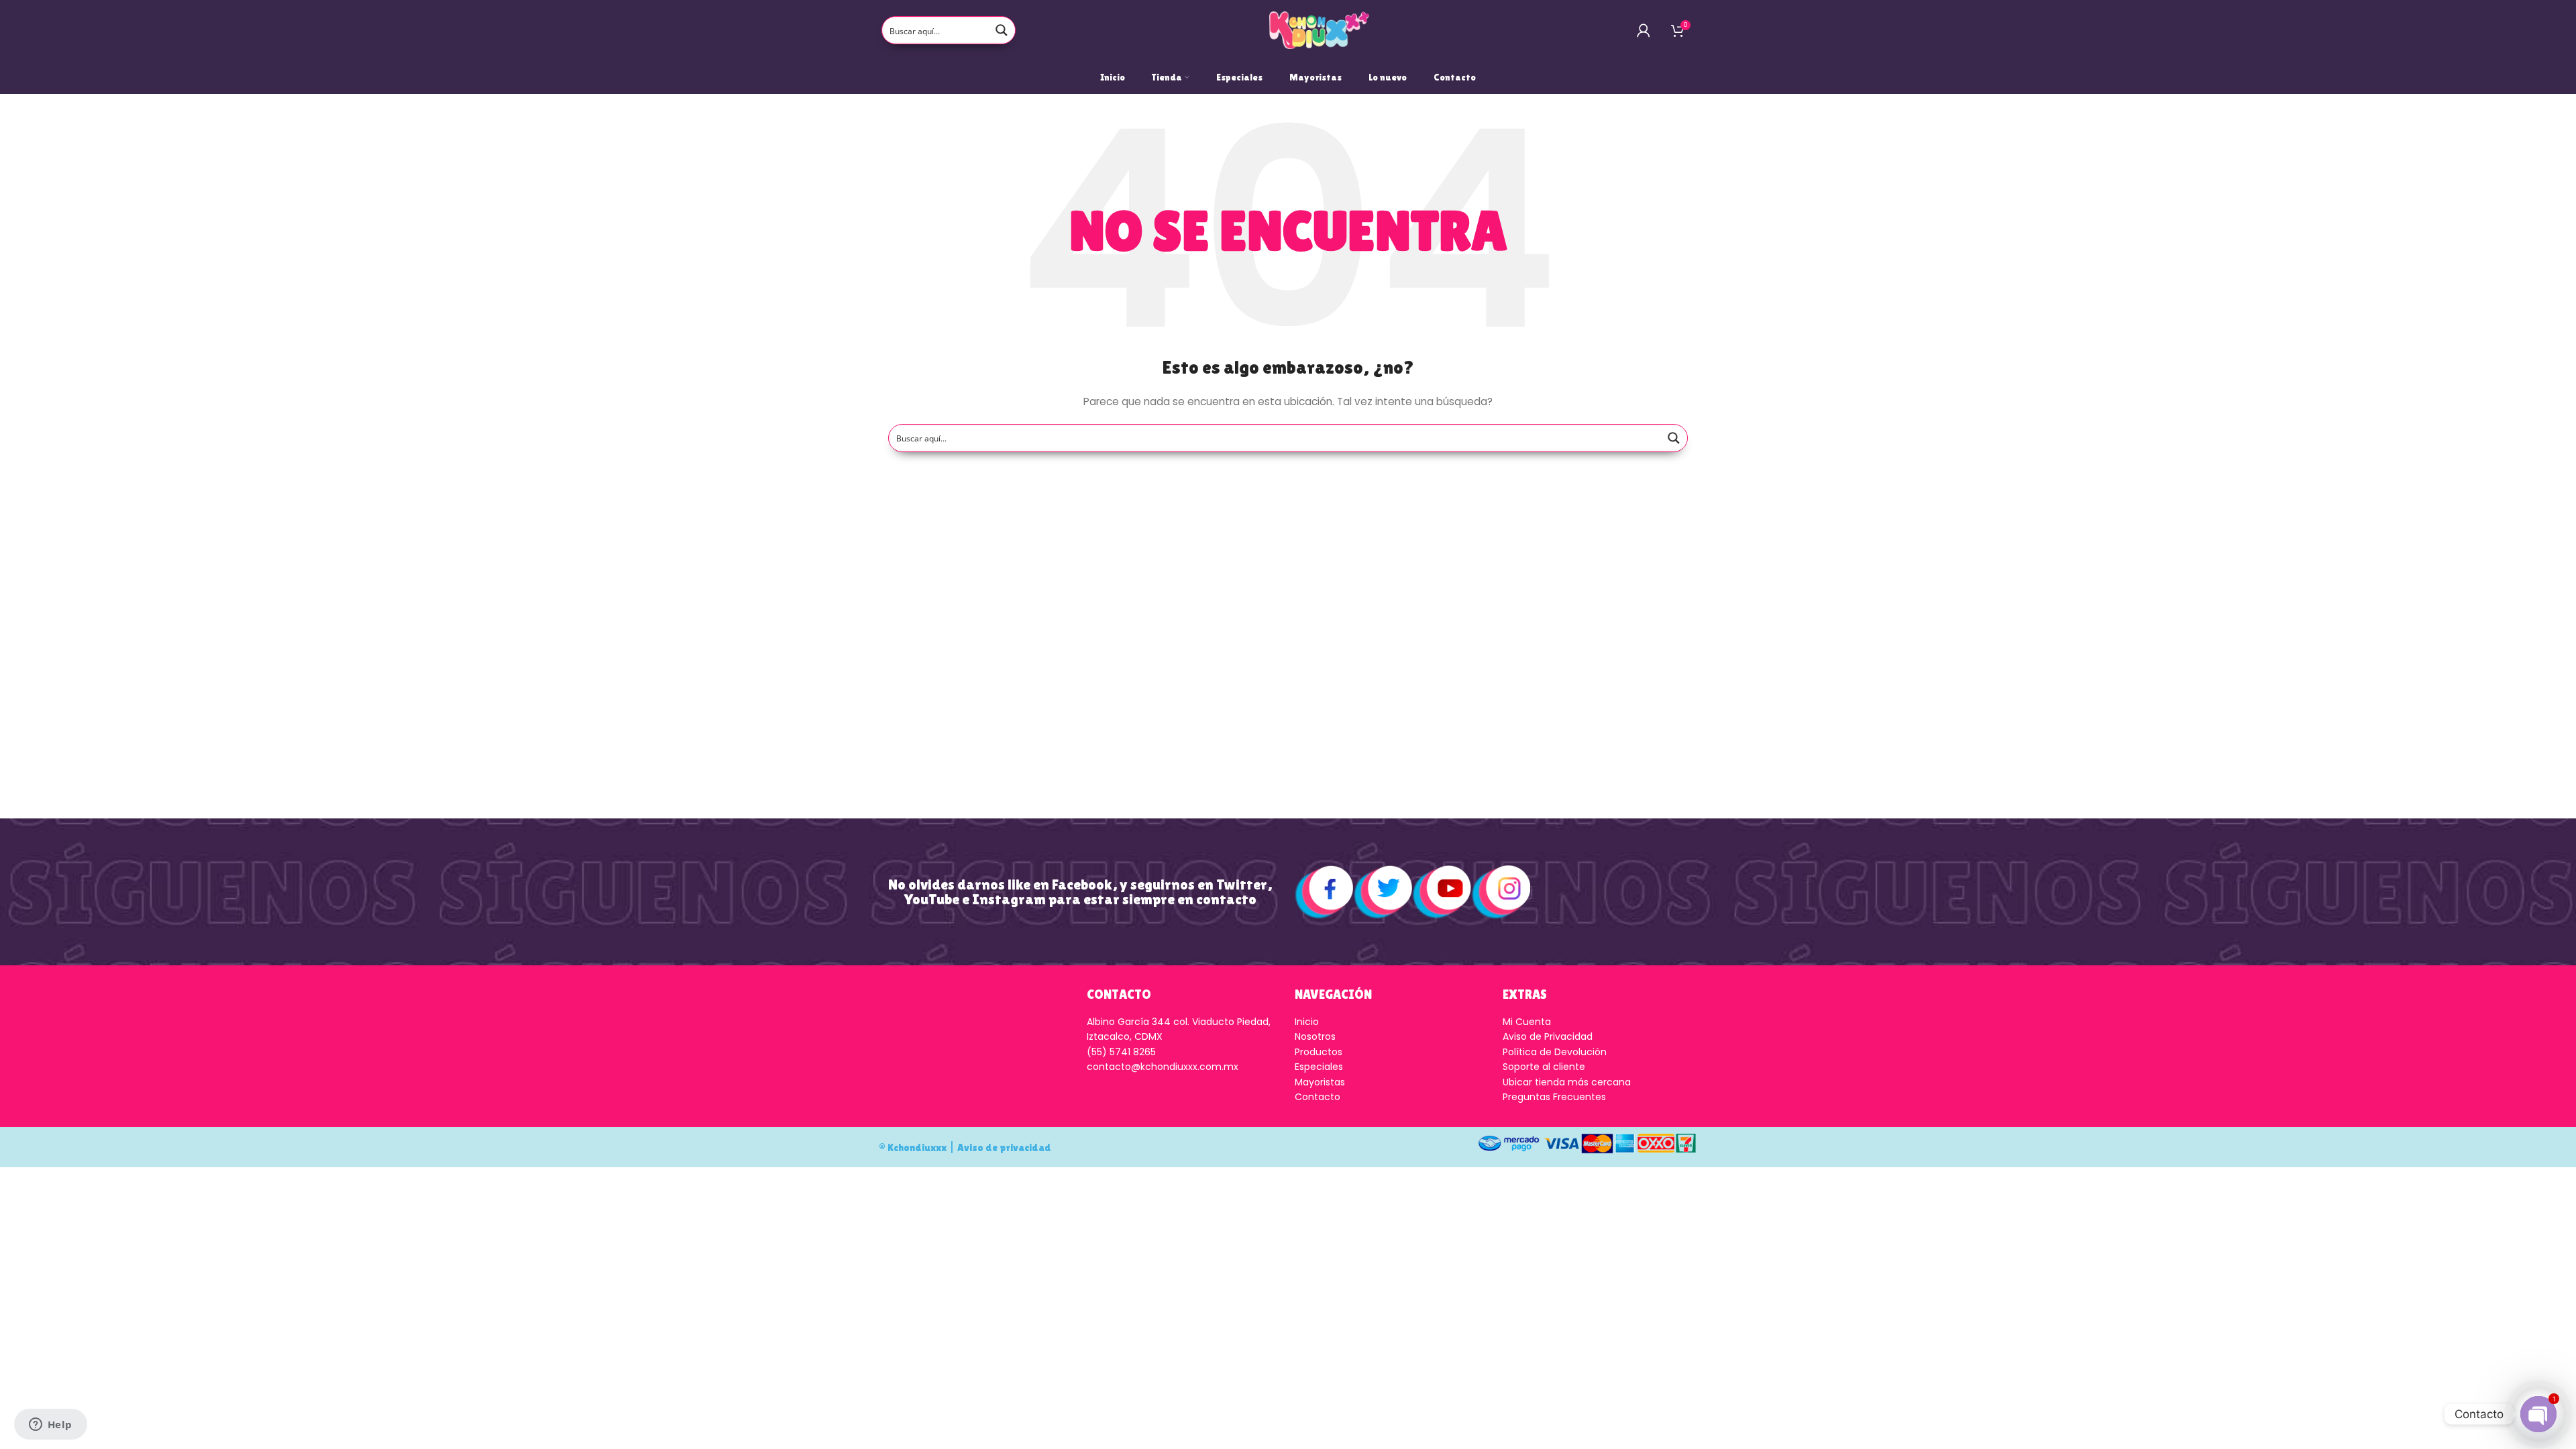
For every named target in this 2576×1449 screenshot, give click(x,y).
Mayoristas (1320, 1082)
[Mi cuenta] (1644, 30)
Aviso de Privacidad (1548, 1036)
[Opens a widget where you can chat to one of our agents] (50, 1426)
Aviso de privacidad (1004, 1147)
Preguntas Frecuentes (1554, 1097)
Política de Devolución (1555, 1052)
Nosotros (1315, 1036)
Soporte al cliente (1544, 1067)
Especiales (1319, 1067)
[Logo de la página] (1320, 30)
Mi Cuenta (1527, 1022)
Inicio (1307, 1022)
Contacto (1318, 1097)
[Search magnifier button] (1002, 30)
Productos (1319, 1052)
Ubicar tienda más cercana (1567, 1082)
